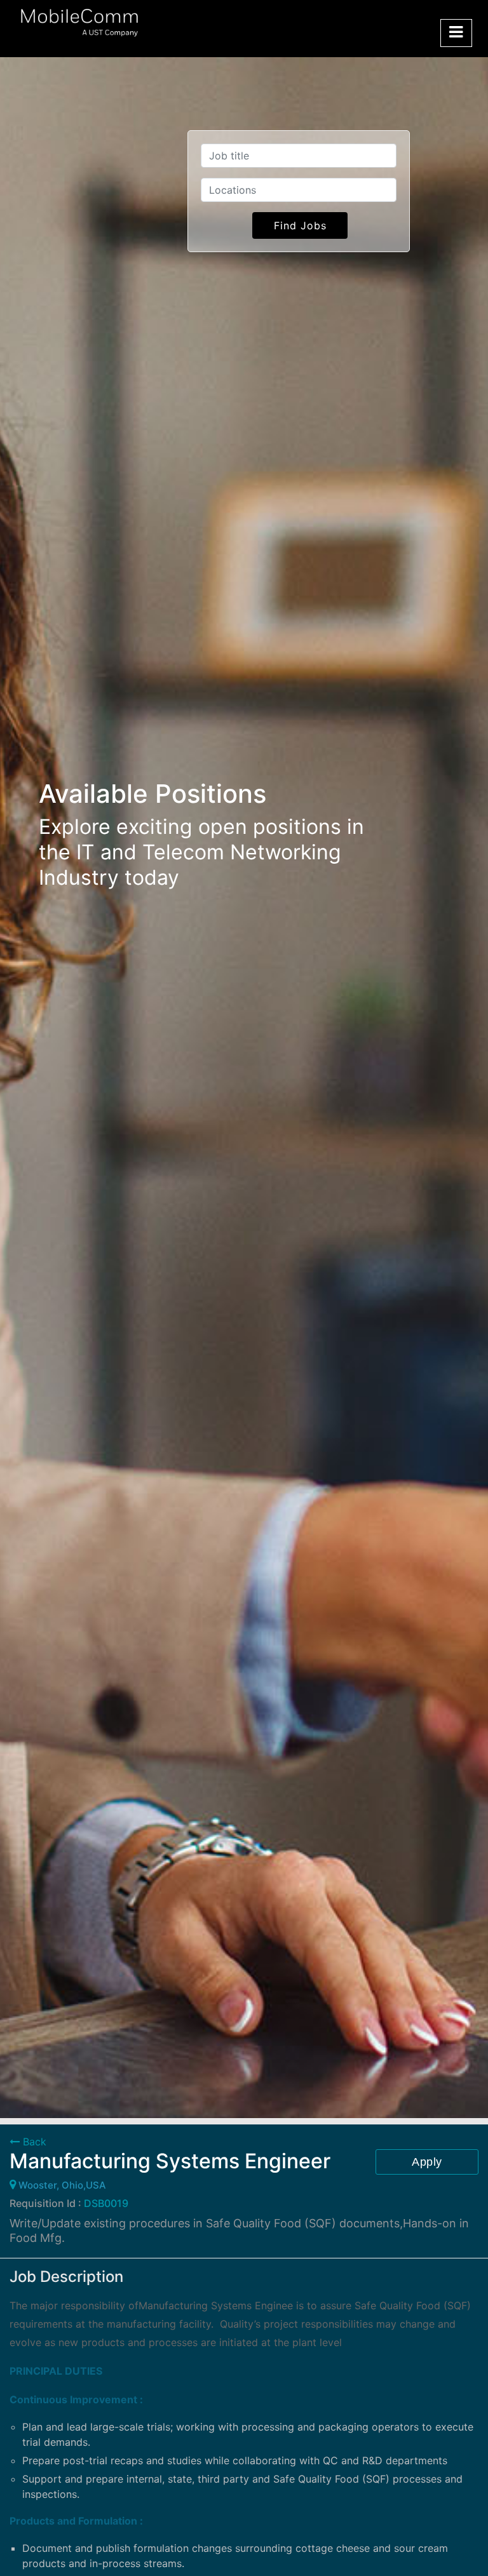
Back (33, 2142)
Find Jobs (300, 225)
